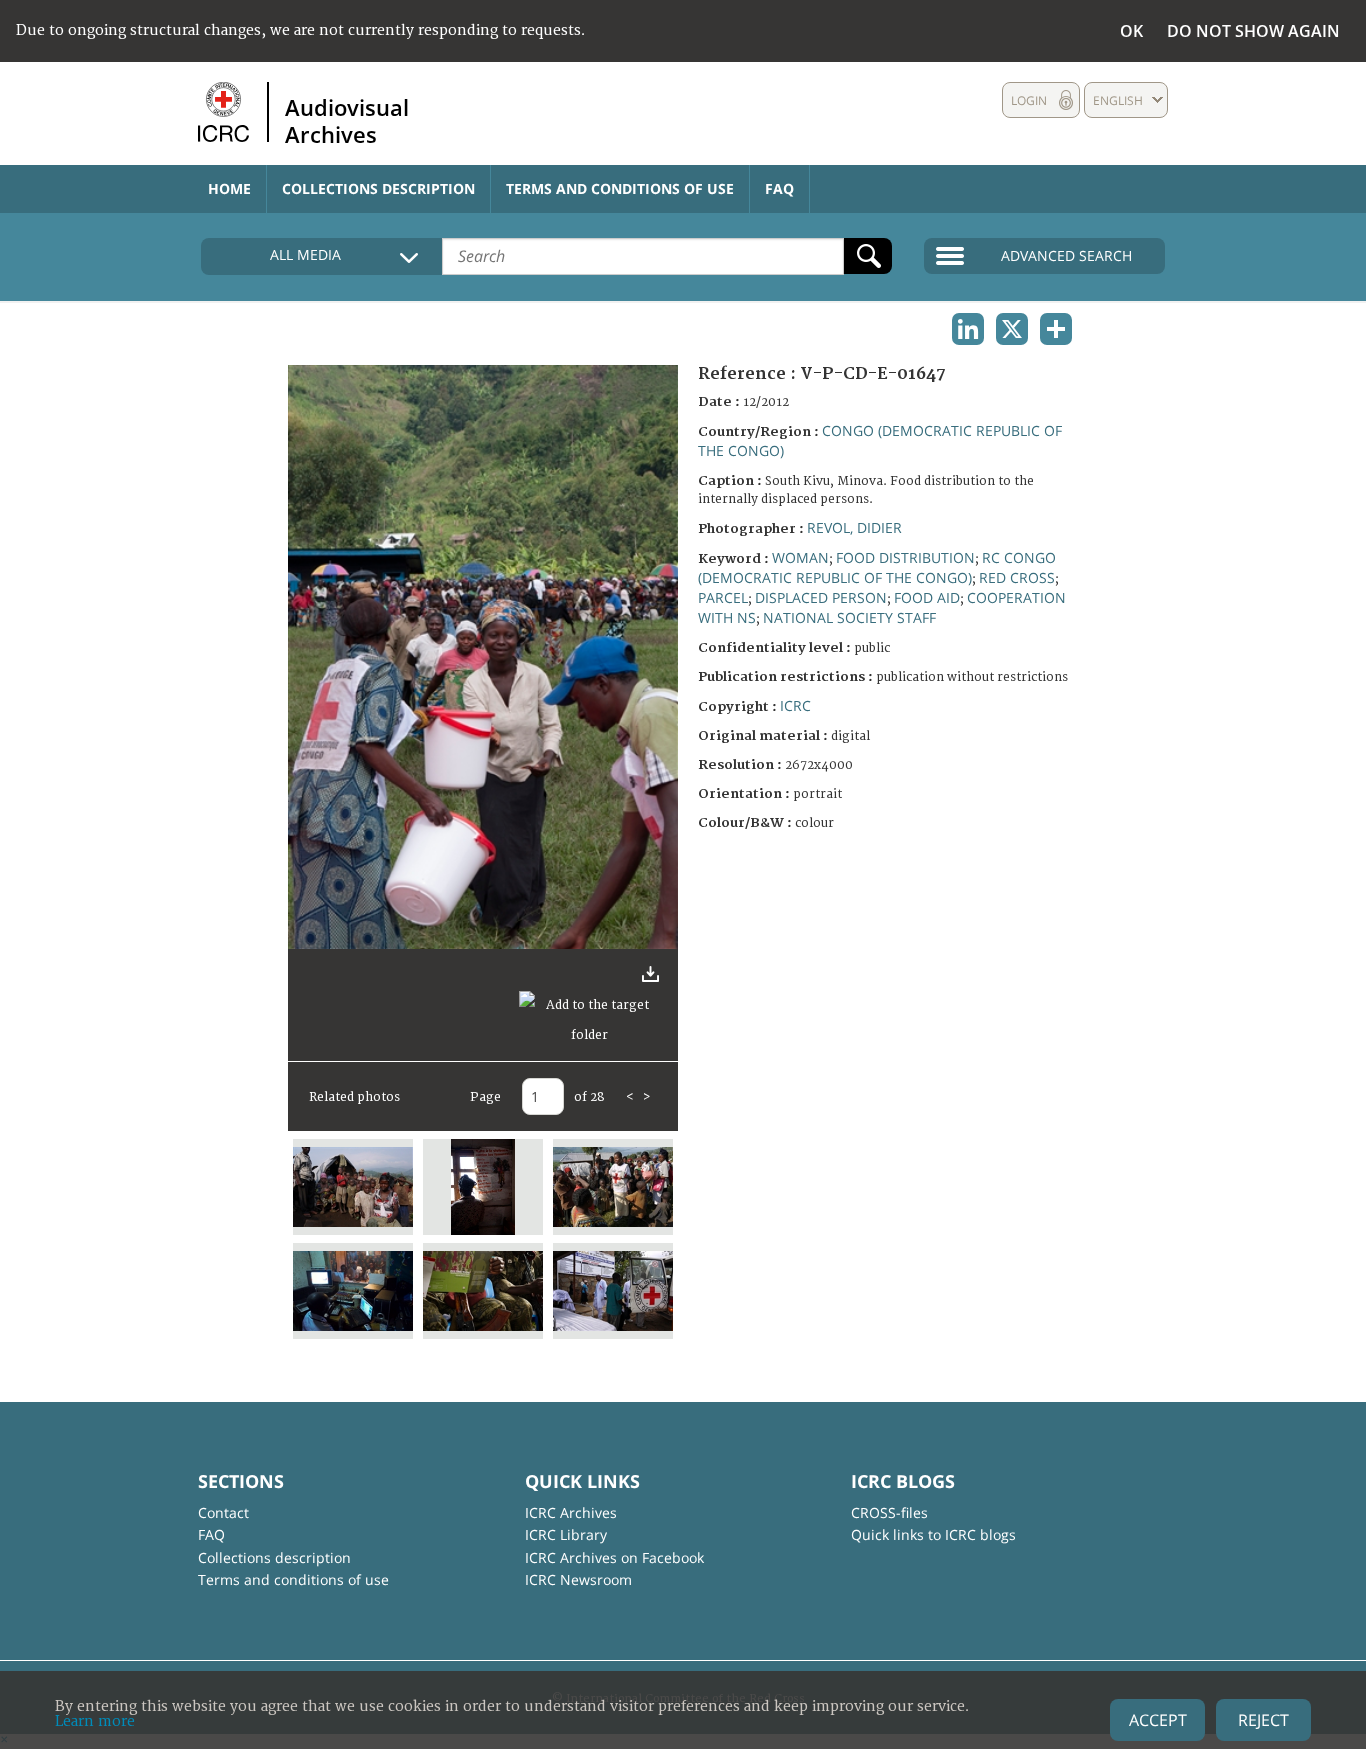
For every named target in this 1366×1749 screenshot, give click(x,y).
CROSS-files (889, 1512)
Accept (1158, 1720)
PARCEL (723, 597)
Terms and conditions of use (620, 188)
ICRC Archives (571, 1512)
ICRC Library (566, 1534)
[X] (1012, 329)
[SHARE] (1056, 329)
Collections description (378, 188)
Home (229, 188)
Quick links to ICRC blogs (933, 1534)
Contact (223, 1512)
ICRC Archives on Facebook (614, 1557)
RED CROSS (1017, 577)
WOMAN (800, 557)
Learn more (95, 1721)
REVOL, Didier (854, 527)
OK (1131, 31)
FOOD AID (927, 597)
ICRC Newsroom (578, 1579)
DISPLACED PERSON (821, 597)
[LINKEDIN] (968, 329)
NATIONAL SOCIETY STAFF (849, 617)
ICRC (795, 705)
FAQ (779, 188)
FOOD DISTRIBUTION (905, 557)
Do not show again (1253, 31)
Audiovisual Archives (347, 120)
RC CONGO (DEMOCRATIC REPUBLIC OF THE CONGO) (877, 567)
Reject (1263, 1720)
